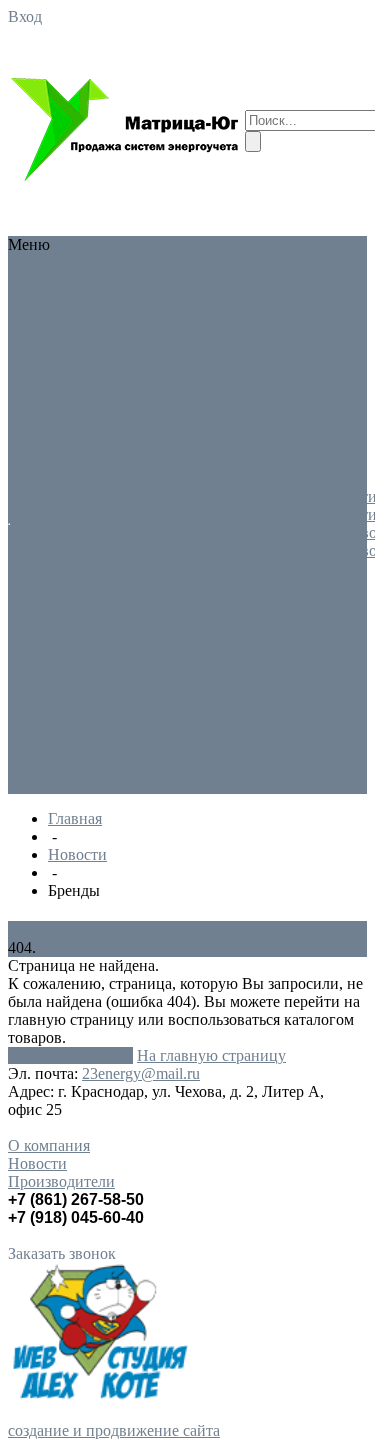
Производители (61, 929)
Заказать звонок (62, 1253)
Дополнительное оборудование (67, 451)
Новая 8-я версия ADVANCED (68, 307)
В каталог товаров (70, 1055)
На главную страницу (211, 1055)
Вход (25, 16)
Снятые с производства (56, 523)
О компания (49, 1145)
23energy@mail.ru (141, 1073)
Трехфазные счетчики (50, 379)
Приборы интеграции (50, 487)
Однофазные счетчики (53, 343)
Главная (75, 818)
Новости (77, 854)
